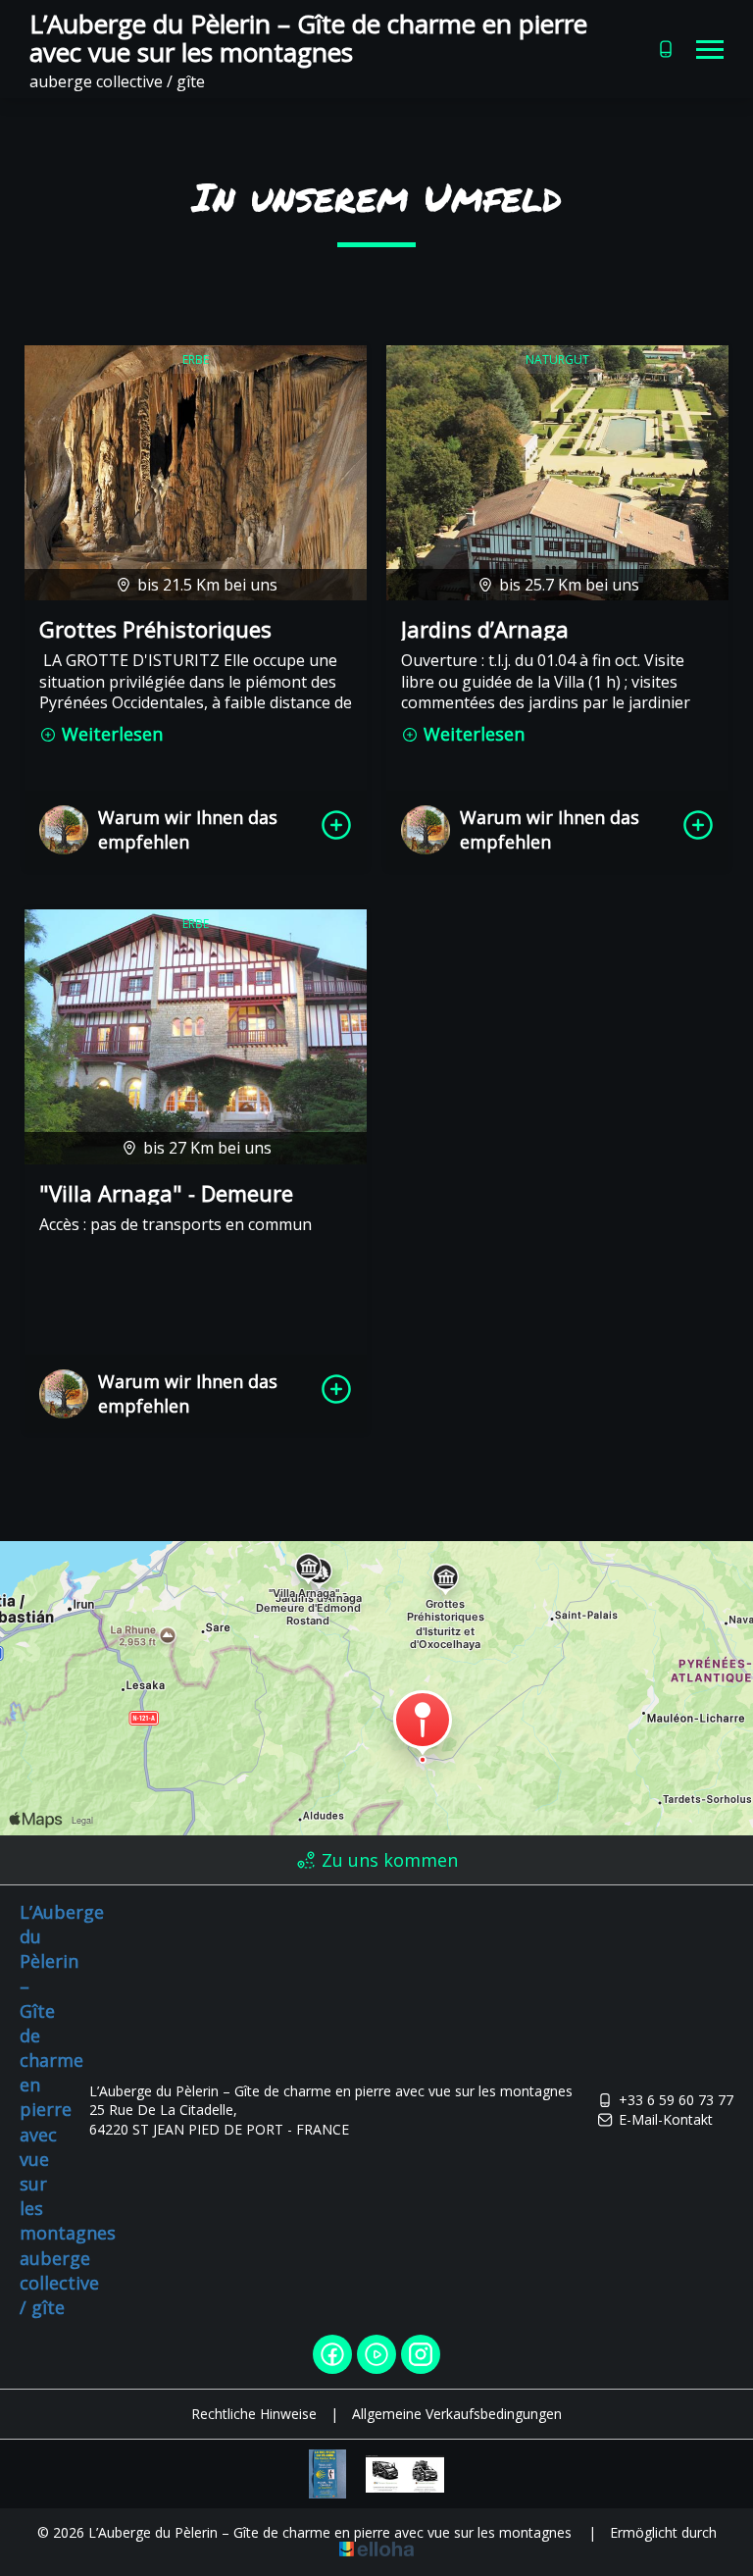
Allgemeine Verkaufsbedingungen (457, 2414)
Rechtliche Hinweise (254, 2414)
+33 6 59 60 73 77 (676, 2100)
